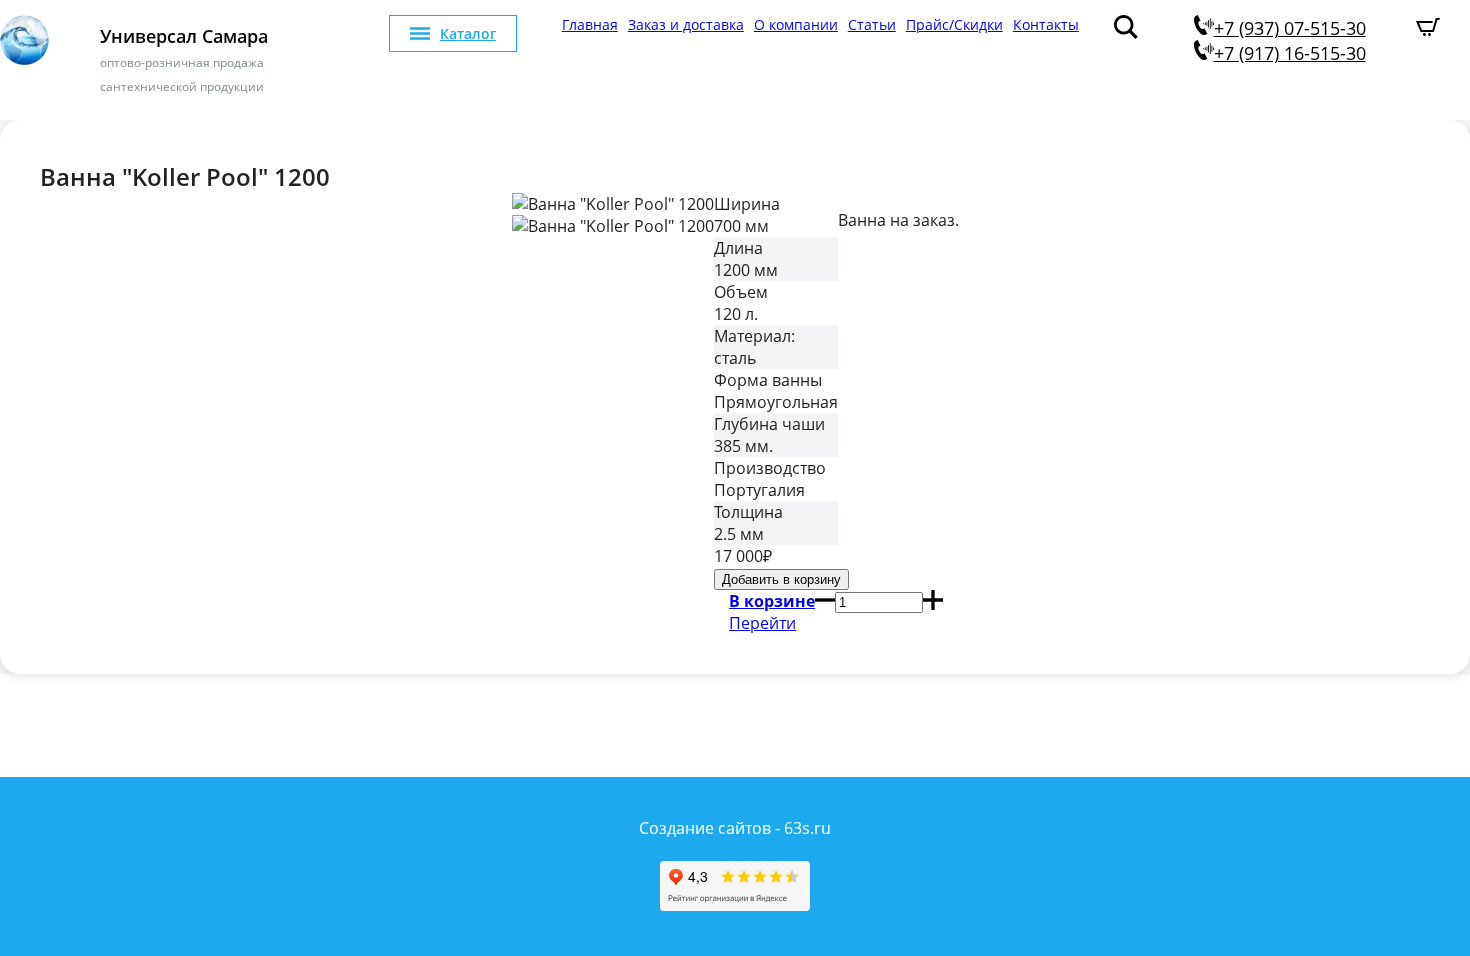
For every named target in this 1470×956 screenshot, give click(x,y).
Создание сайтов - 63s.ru (735, 828)
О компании (796, 24)
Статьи (872, 24)
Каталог (468, 33)
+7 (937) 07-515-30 (1290, 28)
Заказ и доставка (686, 24)
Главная (590, 24)
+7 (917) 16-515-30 (1290, 53)
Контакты (1046, 24)
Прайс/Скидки (954, 24)
